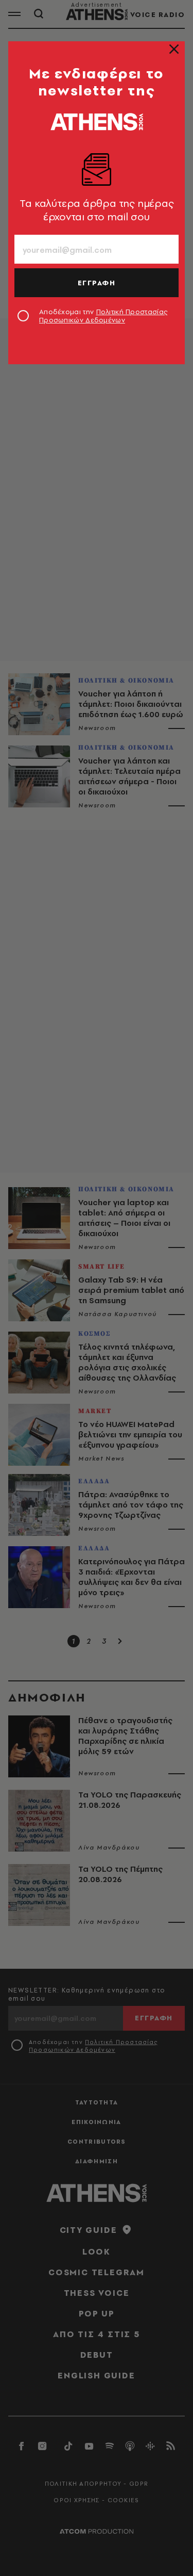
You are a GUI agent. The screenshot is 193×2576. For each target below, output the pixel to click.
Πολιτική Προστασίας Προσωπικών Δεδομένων (103, 316)
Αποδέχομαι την (103, 316)
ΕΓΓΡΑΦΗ (97, 283)
